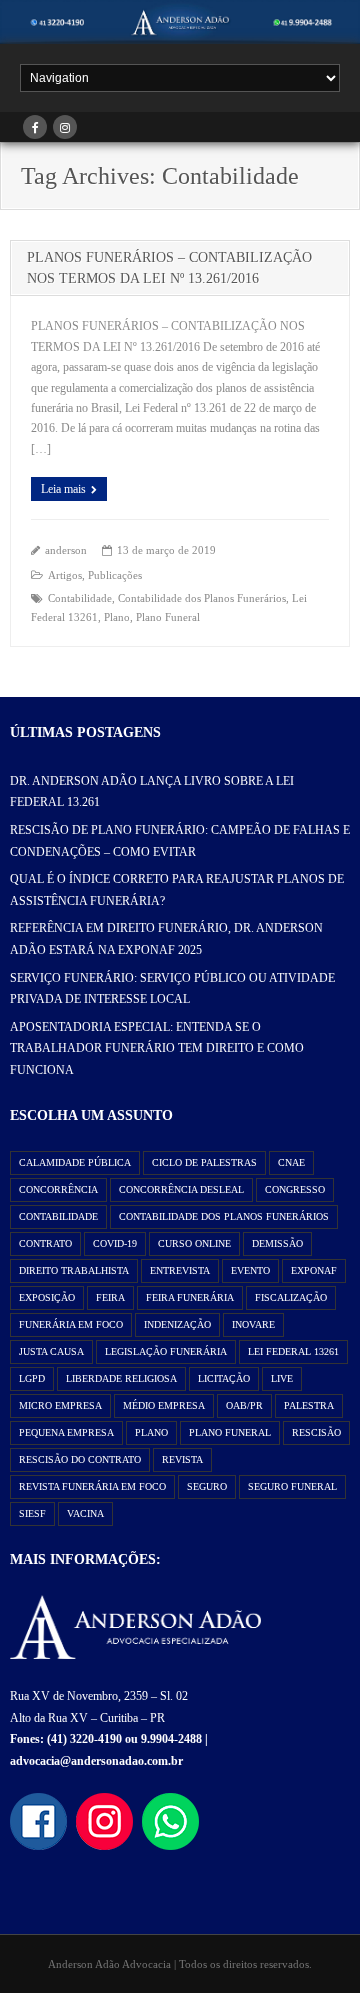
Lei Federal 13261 (293, 1351)
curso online (194, 1243)
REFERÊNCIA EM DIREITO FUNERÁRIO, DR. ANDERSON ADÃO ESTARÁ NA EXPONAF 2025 (166, 939)
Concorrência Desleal (181, 1189)
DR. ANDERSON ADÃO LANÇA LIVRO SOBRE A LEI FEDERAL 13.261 (152, 792)
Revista (182, 1459)
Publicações (115, 575)
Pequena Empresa (66, 1432)
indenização (177, 1324)
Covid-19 (115, 1243)
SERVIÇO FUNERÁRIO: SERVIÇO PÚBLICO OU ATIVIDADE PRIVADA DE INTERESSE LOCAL (172, 989)
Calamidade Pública (75, 1162)
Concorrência (58, 1189)
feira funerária (190, 1297)
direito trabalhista (74, 1270)
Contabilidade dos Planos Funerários (202, 598)
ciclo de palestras (204, 1162)
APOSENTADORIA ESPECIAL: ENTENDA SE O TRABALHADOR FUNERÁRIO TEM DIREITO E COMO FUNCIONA (157, 1048)
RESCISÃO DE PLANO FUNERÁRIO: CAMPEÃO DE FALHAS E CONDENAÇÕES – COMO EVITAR (180, 841)
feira (110, 1297)
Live (282, 1378)
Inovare (253, 1324)
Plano (117, 617)
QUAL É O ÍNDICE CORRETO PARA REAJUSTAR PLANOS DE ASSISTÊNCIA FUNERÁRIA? (177, 890)
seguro (207, 1486)
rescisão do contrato (80, 1459)
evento (250, 1270)
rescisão (316, 1432)
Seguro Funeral (292, 1486)
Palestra (309, 1405)
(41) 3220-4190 (84, 1739)
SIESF (32, 1513)
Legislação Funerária (166, 1351)
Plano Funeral (168, 617)
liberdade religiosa (121, 1378)
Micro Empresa (60, 1405)
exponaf (314, 1270)
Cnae (291, 1162)
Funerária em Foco (71, 1324)
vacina (85, 1513)
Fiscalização (291, 1297)
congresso (295, 1189)
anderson (66, 550)
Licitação (224, 1378)
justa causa (51, 1351)
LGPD (32, 1378)
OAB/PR (244, 1405)
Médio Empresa (164, 1405)
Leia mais (63, 489)
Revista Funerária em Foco (92, 1486)
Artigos (65, 575)
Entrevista (180, 1270)
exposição (47, 1297)
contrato (45, 1243)
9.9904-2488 (171, 1739)
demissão (277, 1243)
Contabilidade (80, 598)
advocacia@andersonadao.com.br (96, 1761)
